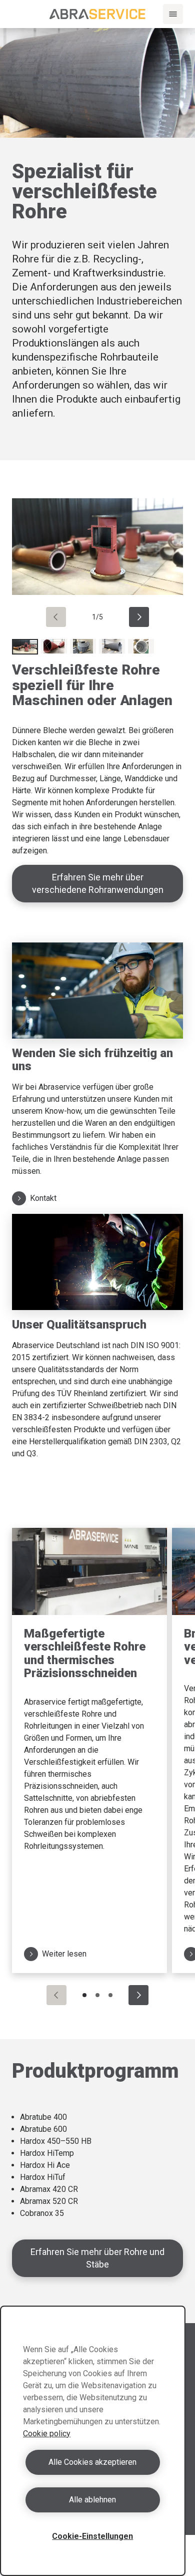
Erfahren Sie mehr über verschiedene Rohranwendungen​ (98, 883)
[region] (93, 2441)
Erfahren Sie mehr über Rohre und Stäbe (97, 2258)
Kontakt (43, 1198)
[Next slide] (139, 617)
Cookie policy (47, 2434)
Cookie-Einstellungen (92, 2536)
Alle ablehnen (92, 2500)
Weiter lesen (64, 1954)
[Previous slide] (56, 617)
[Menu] (173, 14)
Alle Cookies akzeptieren (92, 2462)
